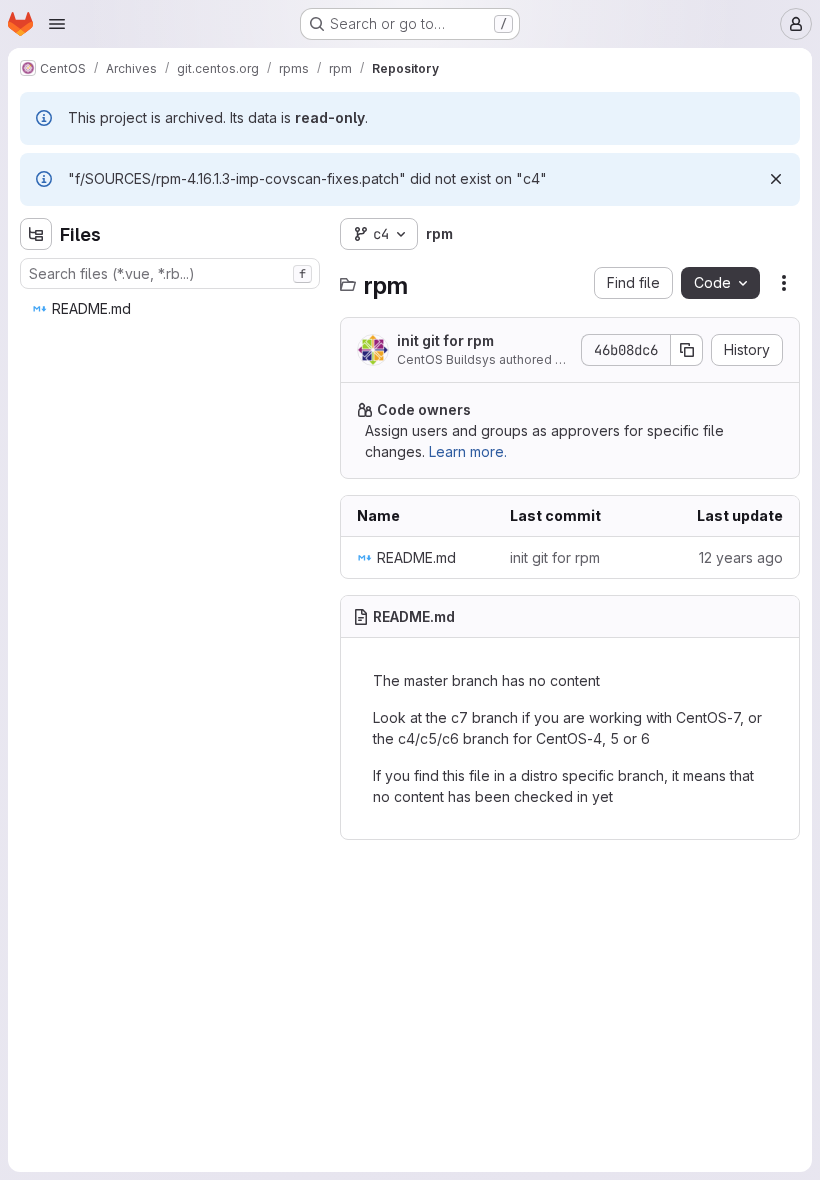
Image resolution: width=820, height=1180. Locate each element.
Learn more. (468, 451)
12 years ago (741, 557)
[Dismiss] (776, 179)
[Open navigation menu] (57, 24)
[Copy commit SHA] (687, 350)
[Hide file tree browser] (36, 234)
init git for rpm (445, 340)
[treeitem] (172, 309)
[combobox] (170, 273)
